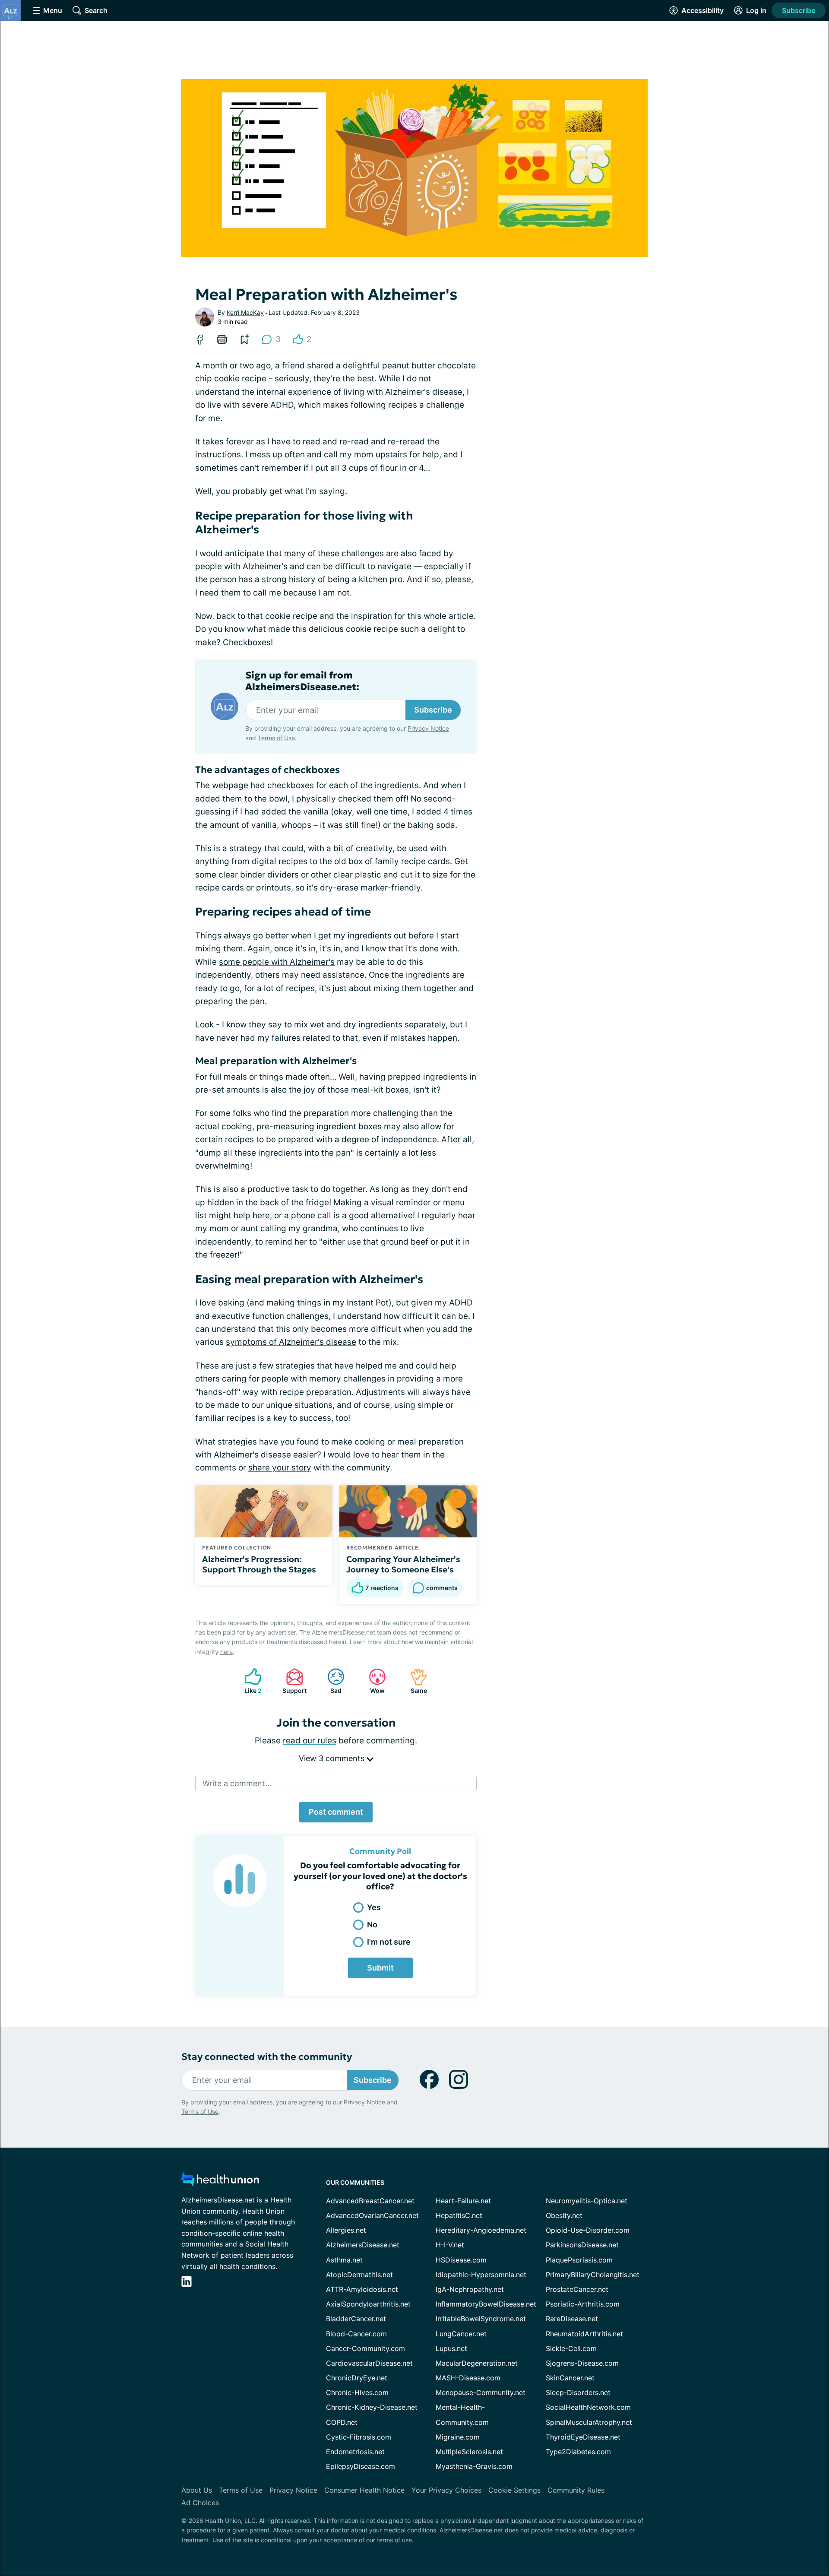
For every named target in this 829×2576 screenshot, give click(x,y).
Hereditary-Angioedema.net (481, 2230)
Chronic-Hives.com (357, 2392)
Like (249, 1681)
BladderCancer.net (356, 2319)
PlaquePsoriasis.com (579, 2260)
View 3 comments (333, 1758)
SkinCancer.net (570, 2378)
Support (292, 1681)
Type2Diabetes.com (578, 2452)
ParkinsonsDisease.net (582, 2245)
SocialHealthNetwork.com (588, 2407)
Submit (380, 1968)
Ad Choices (200, 2503)
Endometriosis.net (355, 2452)
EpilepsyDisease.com (361, 2466)
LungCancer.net (461, 2334)
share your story (280, 1468)
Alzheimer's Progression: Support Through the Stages (259, 1564)
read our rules (310, 1741)
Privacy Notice (428, 728)
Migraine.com (458, 2437)
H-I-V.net (450, 2245)
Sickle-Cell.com (571, 2348)
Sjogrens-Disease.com (582, 2363)
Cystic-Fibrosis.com (359, 2437)
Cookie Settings (514, 2490)
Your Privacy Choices (446, 2490)
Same (414, 1681)
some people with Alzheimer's (277, 962)
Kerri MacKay (245, 312)
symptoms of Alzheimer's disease (291, 1342)
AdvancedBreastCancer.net (370, 2201)
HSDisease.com (461, 2260)
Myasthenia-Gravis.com (474, 2466)
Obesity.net (564, 2215)
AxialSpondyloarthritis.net (368, 2304)
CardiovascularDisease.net (369, 2363)
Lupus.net (451, 2348)
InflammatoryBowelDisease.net (486, 2304)
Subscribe (799, 10)
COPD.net (342, 2422)
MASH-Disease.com (468, 2378)
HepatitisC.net (459, 2215)
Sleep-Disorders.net (578, 2392)
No (372, 1925)
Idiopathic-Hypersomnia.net (481, 2275)
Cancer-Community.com (365, 2348)
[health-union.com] (220, 2182)
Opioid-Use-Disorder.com (588, 2230)
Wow (372, 1681)
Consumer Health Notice (364, 2490)
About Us (197, 2490)
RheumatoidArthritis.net (584, 2334)
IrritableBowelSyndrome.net (481, 2319)
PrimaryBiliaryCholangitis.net (593, 2275)
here (226, 1652)
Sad (330, 1681)
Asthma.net (344, 2260)
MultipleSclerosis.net (469, 2452)
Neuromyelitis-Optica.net (587, 2201)
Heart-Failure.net (463, 2201)
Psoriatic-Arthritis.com (583, 2304)
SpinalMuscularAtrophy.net (589, 2422)
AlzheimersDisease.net (363, 2245)
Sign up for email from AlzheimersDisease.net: (302, 681)
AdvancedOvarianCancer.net (372, 2215)
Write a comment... (237, 1783)
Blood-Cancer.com (356, 2334)
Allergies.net (346, 2230)
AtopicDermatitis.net (359, 2275)
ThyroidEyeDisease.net (583, 2437)
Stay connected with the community (267, 2057)
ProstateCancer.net (577, 2289)
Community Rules (576, 2490)
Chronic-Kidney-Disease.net (372, 2407)
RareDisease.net (572, 2319)
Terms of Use (276, 738)
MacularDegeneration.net (477, 2363)
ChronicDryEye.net (357, 2378)
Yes (374, 1907)
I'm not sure (389, 1942)
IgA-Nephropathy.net (470, 2289)
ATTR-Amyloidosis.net (362, 2289)
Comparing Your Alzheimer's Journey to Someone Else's (403, 1564)
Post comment (336, 1812)
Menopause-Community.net (481, 2392)
